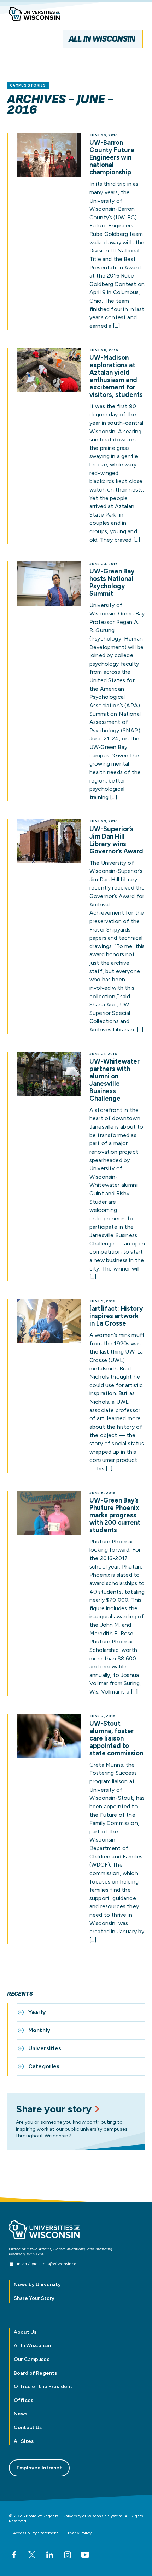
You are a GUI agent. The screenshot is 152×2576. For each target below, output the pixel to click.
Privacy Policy (78, 2533)
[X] (32, 2555)
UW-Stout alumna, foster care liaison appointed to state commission (116, 1739)
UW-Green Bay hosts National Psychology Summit (112, 583)
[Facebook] (14, 2555)
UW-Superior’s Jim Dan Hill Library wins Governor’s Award (116, 840)
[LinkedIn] (49, 2555)
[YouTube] (85, 2555)
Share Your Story (34, 2298)
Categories (44, 2066)
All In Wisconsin (102, 39)
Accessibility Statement (36, 2533)
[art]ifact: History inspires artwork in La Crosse (116, 1316)
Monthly (39, 2030)
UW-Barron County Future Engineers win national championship (112, 158)
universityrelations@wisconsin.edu (47, 2264)
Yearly (37, 2012)
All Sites (24, 2441)
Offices (24, 2400)
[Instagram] (68, 2555)
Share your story (54, 2109)
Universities (45, 2048)
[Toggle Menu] (139, 14)
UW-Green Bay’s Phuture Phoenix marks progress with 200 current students (115, 1515)
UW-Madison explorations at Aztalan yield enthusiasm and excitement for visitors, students (116, 376)
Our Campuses (32, 2359)
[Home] (37, 15)
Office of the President (43, 2387)
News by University (37, 2285)
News (21, 2414)
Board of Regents (35, 2373)
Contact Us (28, 2428)
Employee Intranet (39, 2468)
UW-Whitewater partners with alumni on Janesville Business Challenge (115, 1080)
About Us (25, 2332)
